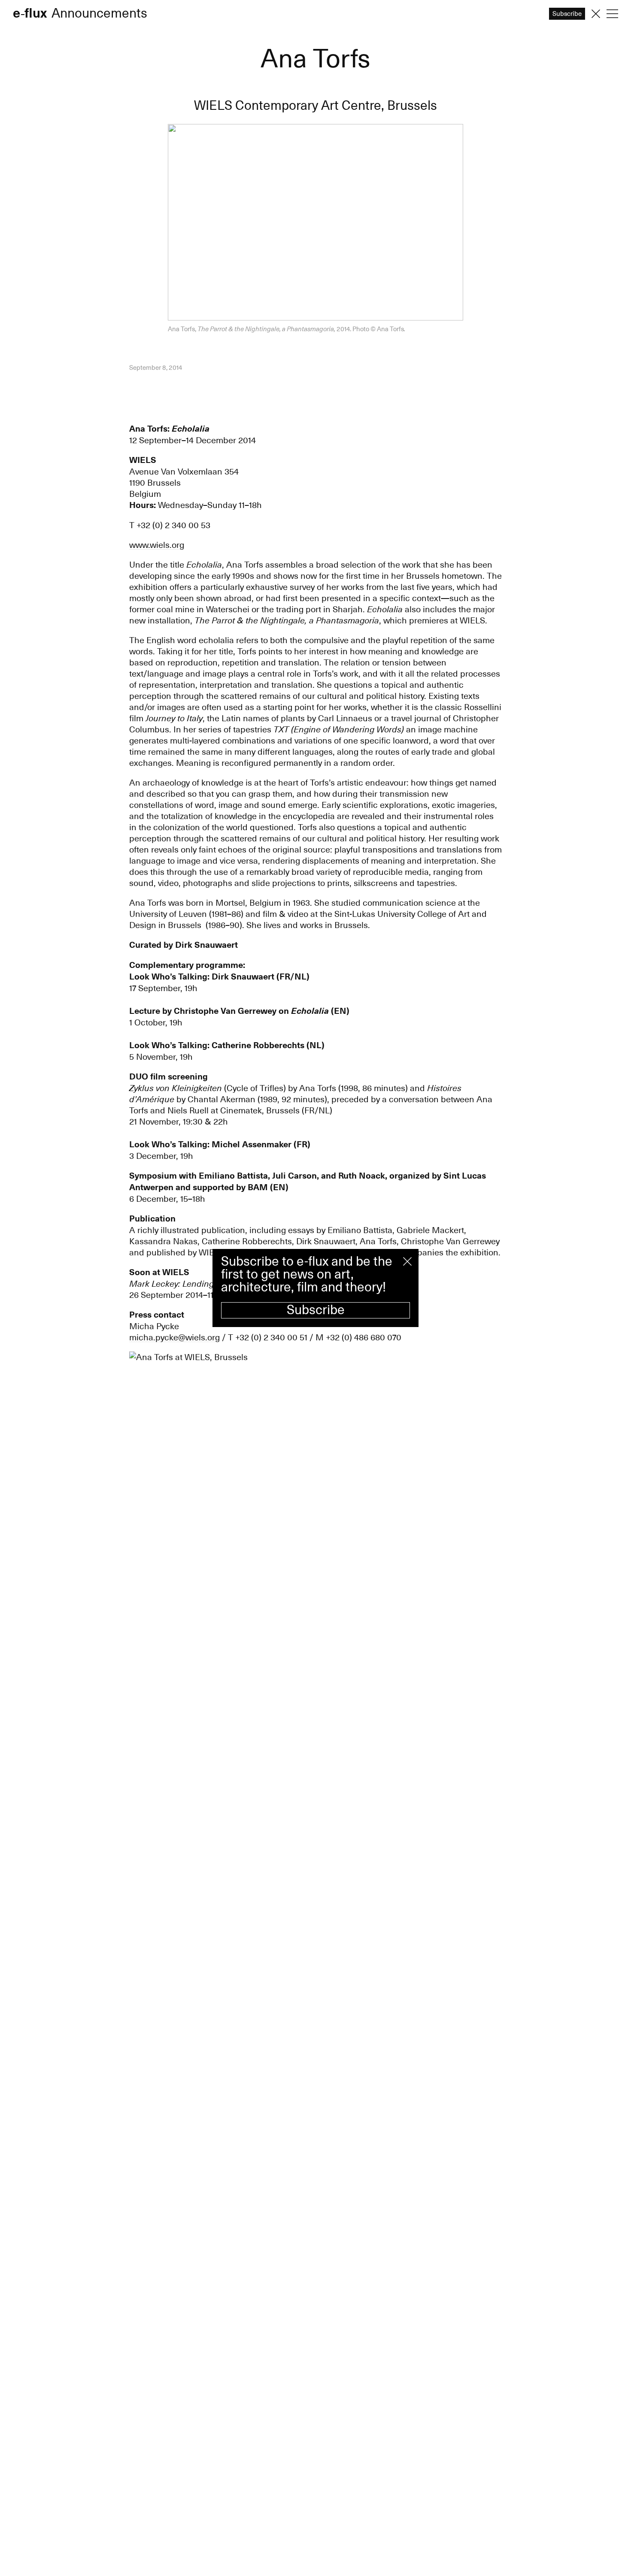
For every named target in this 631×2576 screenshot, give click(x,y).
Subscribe (316, 1310)
